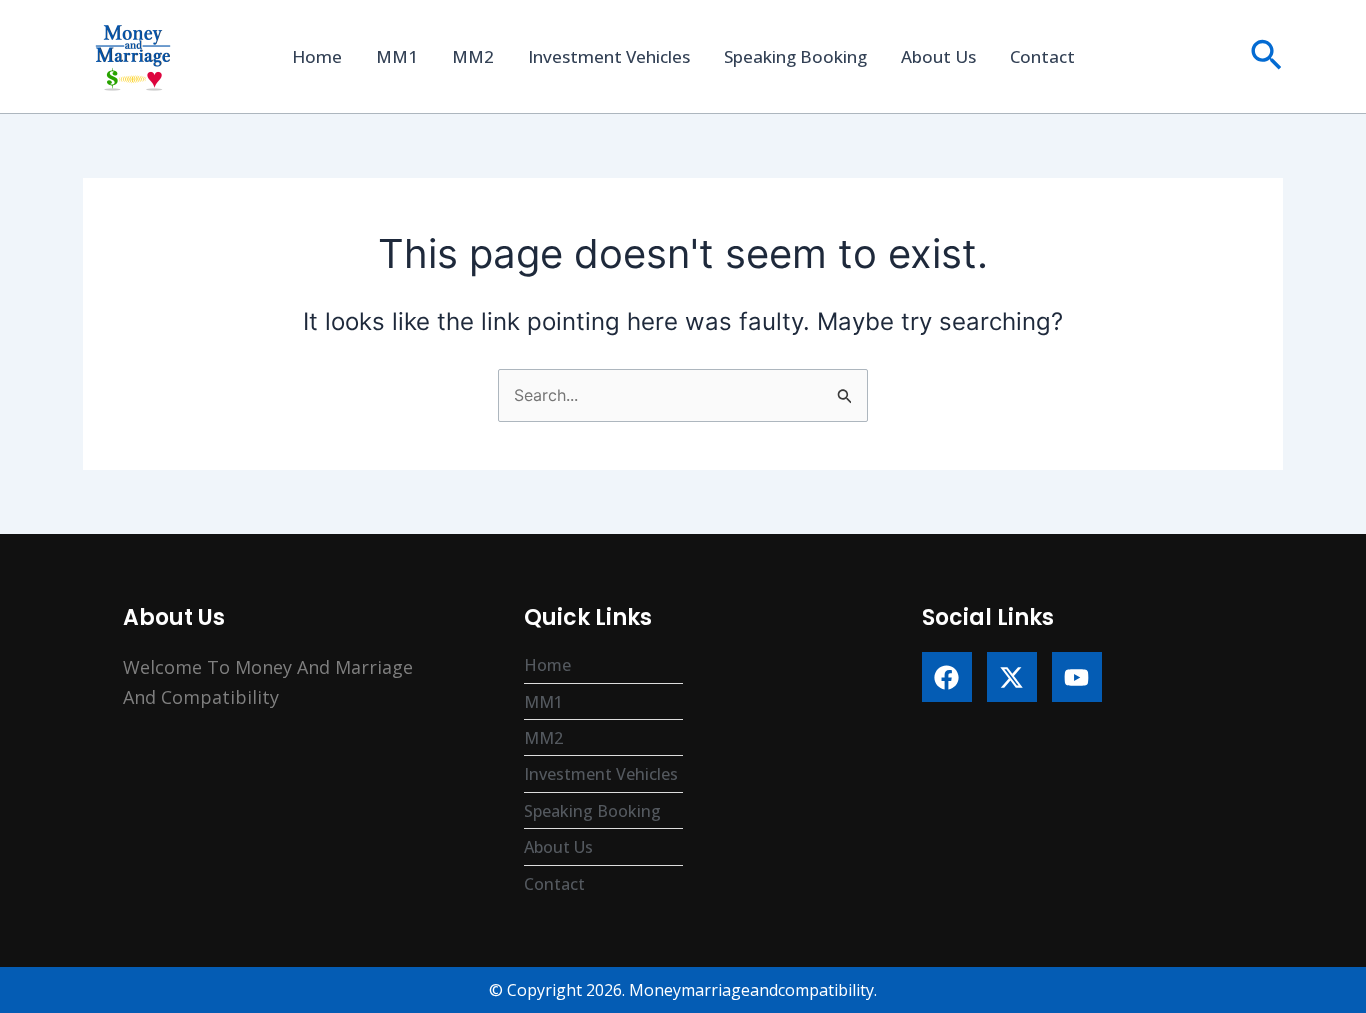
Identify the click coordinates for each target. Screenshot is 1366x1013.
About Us (938, 56)
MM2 (473, 56)
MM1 (397, 56)
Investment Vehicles (609, 56)
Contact (1042, 56)
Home (317, 56)
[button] (1266, 56)
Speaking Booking (795, 56)
